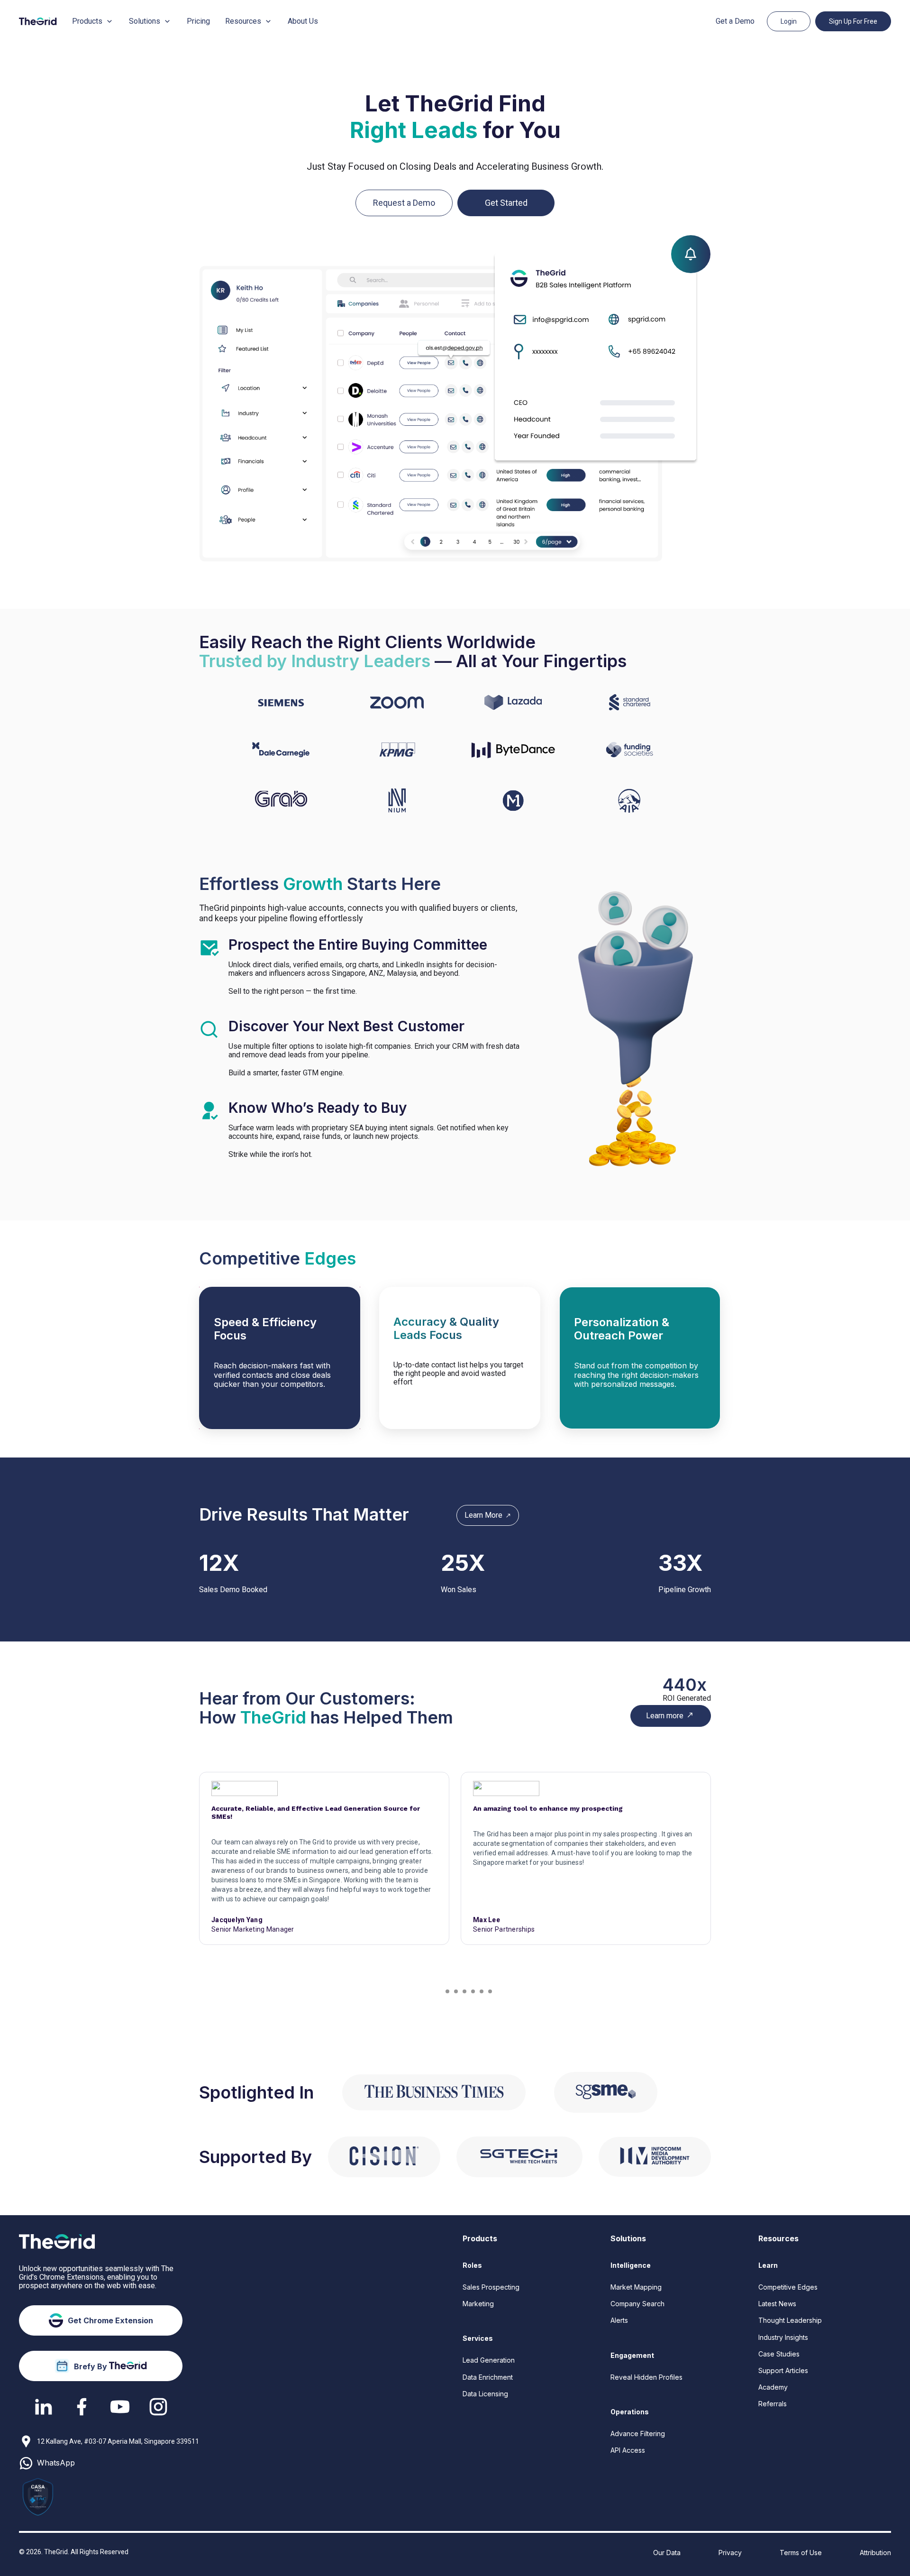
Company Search (637, 2304)
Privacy (730, 2553)
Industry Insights (783, 2337)
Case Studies (779, 2354)
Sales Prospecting (491, 2287)
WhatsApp (56, 2463)
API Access (628, 2450)
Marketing (478, 2304)
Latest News (777, 2304)
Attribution (875, 2553)
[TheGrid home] (38, 21)
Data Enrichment (488, 2377)
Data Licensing (485, 2394)
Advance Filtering (638, 2434)
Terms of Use (801, 2553)
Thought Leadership (790, 2320)
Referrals (773, 2404)
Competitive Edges (788, 2287)
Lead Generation (489, 2360)
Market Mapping (636, 2287)
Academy (773, 2387)
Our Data (667, 2553)
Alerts (619, 2320)
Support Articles (783, 2370)
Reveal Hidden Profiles (646, 2377)
